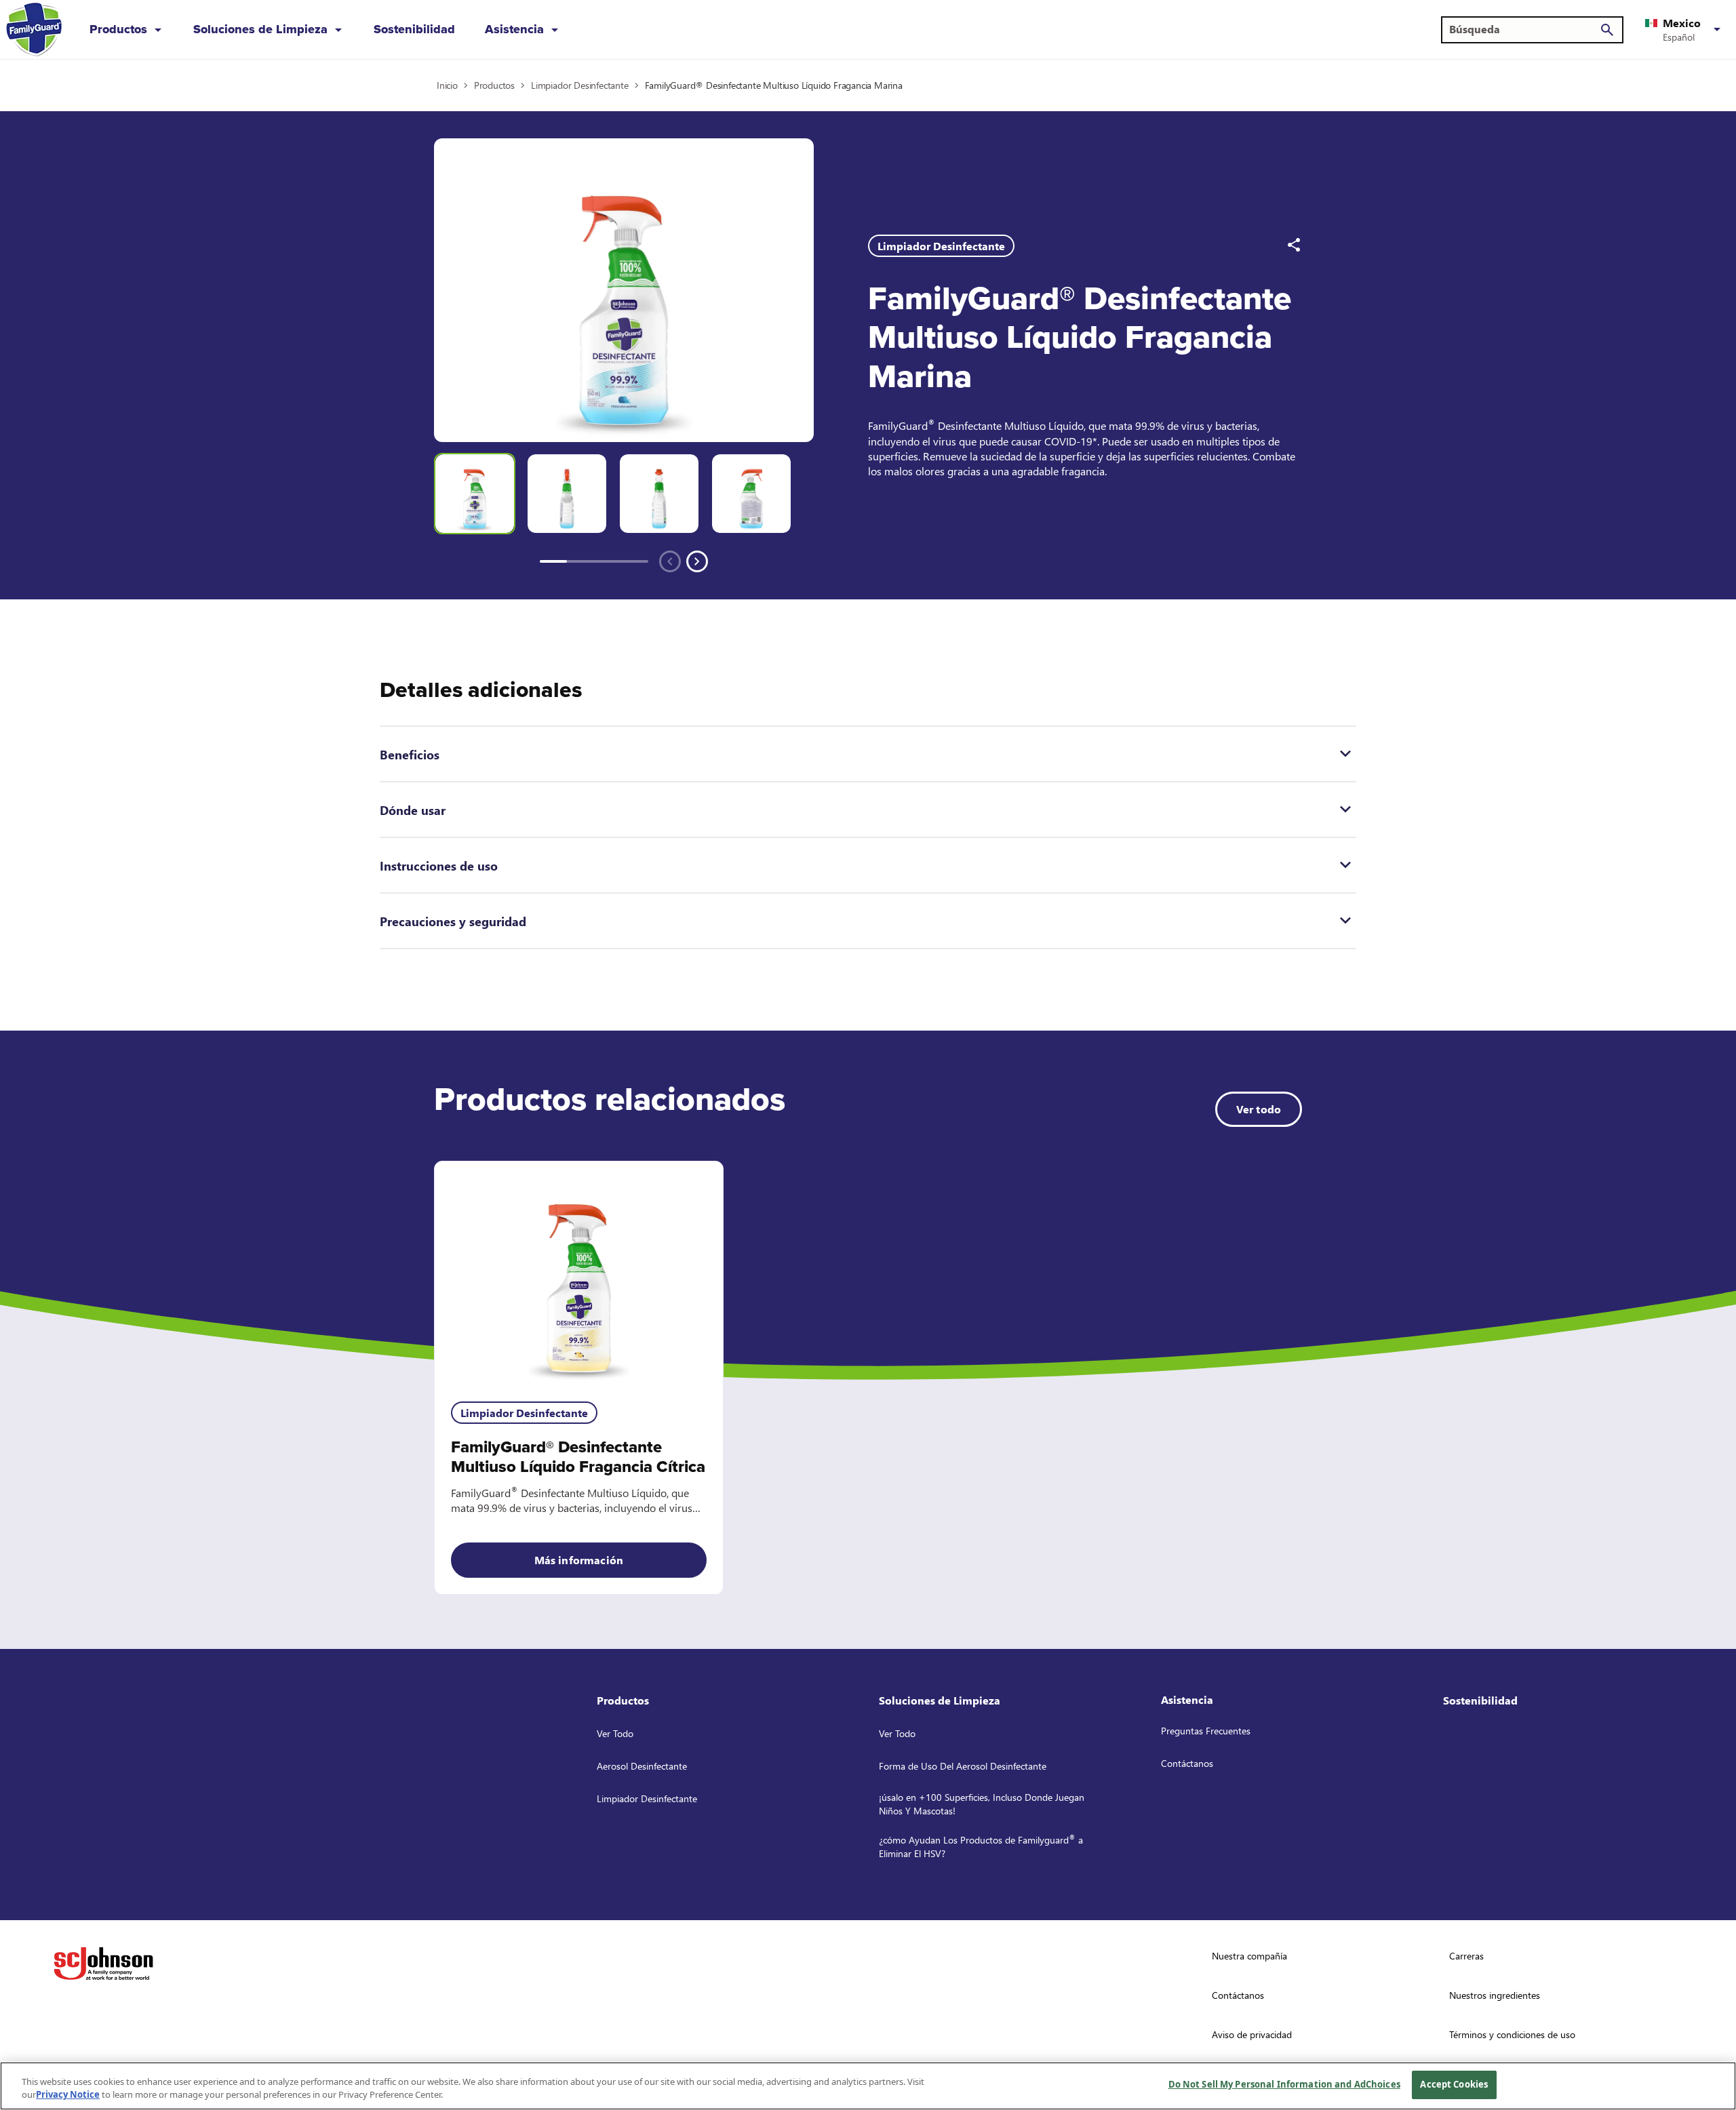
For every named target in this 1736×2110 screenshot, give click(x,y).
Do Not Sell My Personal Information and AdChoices (1284, 2084)
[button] (1685, 30)
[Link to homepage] (34, 29)
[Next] (697, 561)
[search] (1607, 30)
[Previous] (670, 561)
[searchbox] (1524, 29)
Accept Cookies (1454, 2084)
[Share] (1294, 245)
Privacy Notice (68, 2095)
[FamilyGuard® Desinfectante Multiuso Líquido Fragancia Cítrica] (579, 1273)
